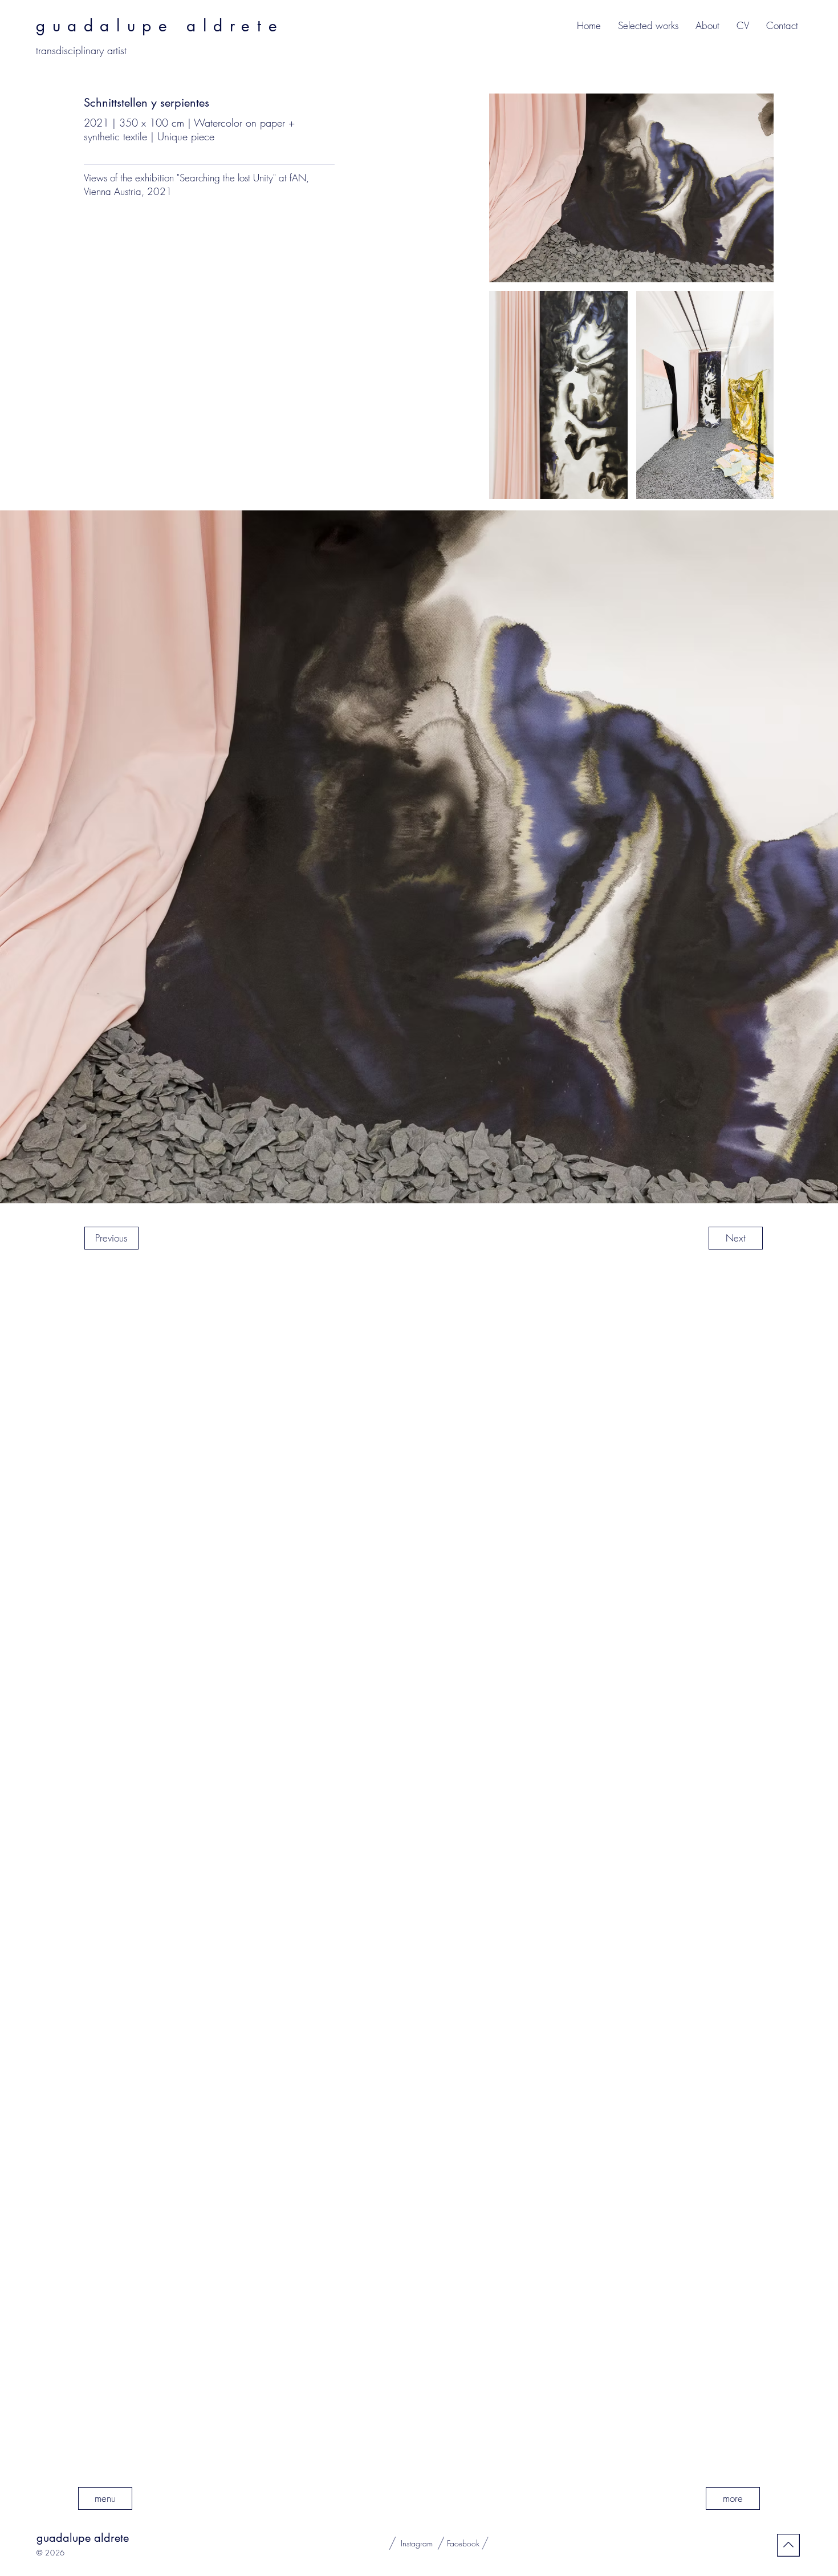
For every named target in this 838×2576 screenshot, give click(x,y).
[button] (648, 26)
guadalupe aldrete (83, 2538)
